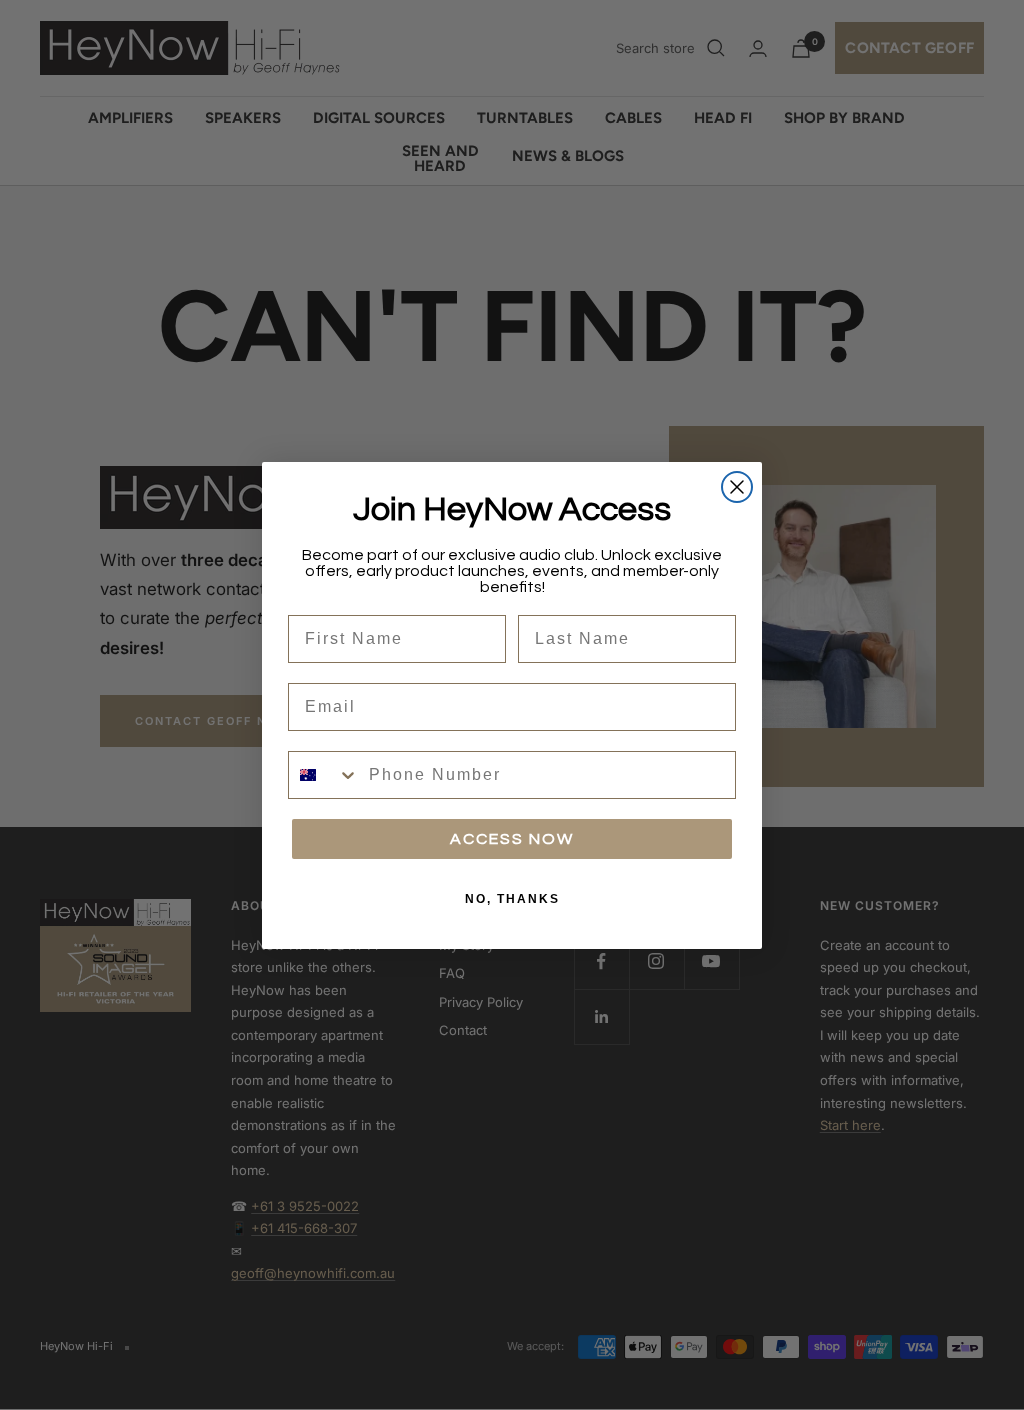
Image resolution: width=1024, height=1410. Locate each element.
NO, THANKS (512, 899)
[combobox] (324, 775)
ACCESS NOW (512, 839)
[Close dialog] (737, 487)
